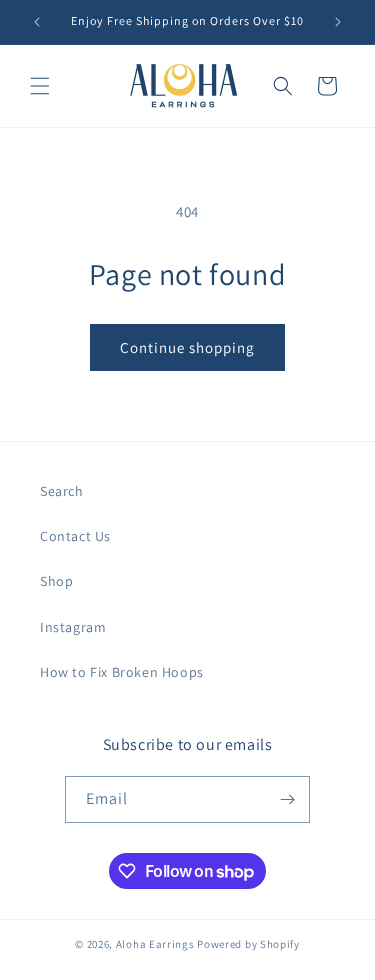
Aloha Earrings (155, 944)
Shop (56, 581)
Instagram (73, 627)
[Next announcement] (338, 22)
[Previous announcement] (37, 22)
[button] (40, 86)
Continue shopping (187, 347)
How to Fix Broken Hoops (122, 672)
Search (62, 491)
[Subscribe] (287, 799)
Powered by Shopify (248, 944)
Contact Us (75, 536)
